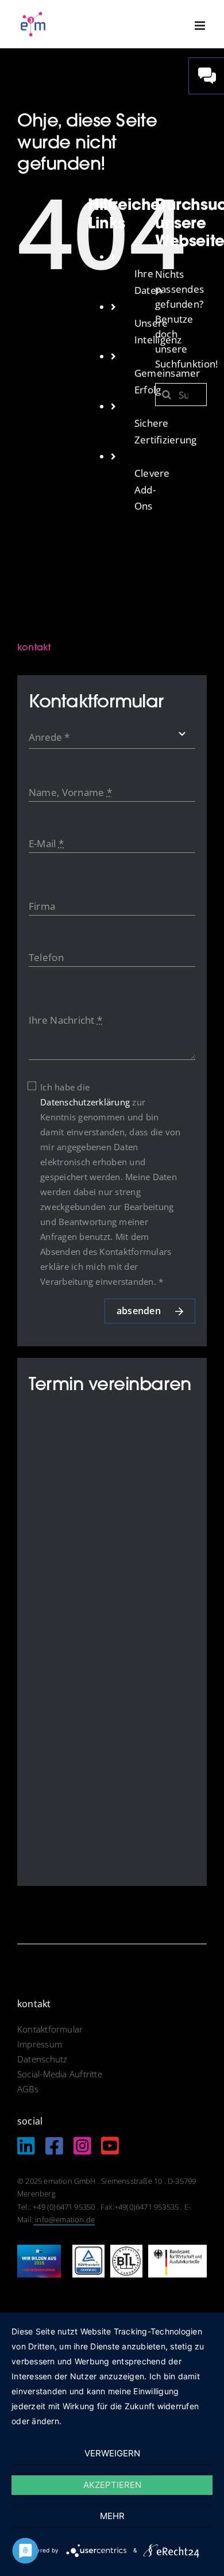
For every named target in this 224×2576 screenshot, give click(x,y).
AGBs (28, 2089)
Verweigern (112, 2453)
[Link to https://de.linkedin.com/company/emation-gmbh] (26, 2146)
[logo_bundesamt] (177, 2250)
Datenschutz (42, 2059)
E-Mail (46, 843)
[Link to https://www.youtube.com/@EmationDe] (110, 2146)
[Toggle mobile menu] (201, 26)
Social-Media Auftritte (60, 2074)
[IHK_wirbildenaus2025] (39, 2250)
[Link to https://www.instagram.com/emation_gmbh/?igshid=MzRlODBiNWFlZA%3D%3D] (82, 2146)
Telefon (46, 957)
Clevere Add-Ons (152, 490)
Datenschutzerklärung (85, 1102)
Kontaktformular (50, 2029)
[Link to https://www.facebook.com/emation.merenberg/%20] (54, 2146)
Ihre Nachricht (65, 1020)
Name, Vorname (70, 792)
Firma (42, 906)
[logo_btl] (126, 2250)
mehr (112, 2516)
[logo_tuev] (88, 2250)
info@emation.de (64, 2219)
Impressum (41, 2044)
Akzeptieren (112, 2485)
